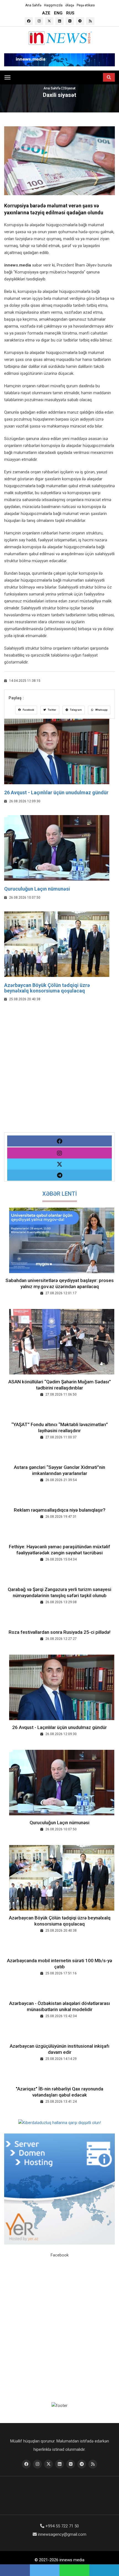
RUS (70, 13)
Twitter (52, 710)
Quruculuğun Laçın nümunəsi (37, 889)
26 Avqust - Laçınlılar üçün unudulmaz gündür (56, 792)
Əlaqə (70, 5)
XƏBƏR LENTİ (60, 1194)
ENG (58, 13)
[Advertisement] (59, 1073)
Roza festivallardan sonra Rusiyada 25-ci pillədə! (59, 1632)
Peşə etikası (86, 5)
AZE (46, 13)
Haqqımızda (53, 5)
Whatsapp (101, 710)
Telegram (76, 710)
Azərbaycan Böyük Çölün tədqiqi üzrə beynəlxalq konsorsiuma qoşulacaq (47, 988)
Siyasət (70, 88)
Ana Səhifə (33, 5)
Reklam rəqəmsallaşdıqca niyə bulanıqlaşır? (60, 1510)
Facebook (28, 710)
